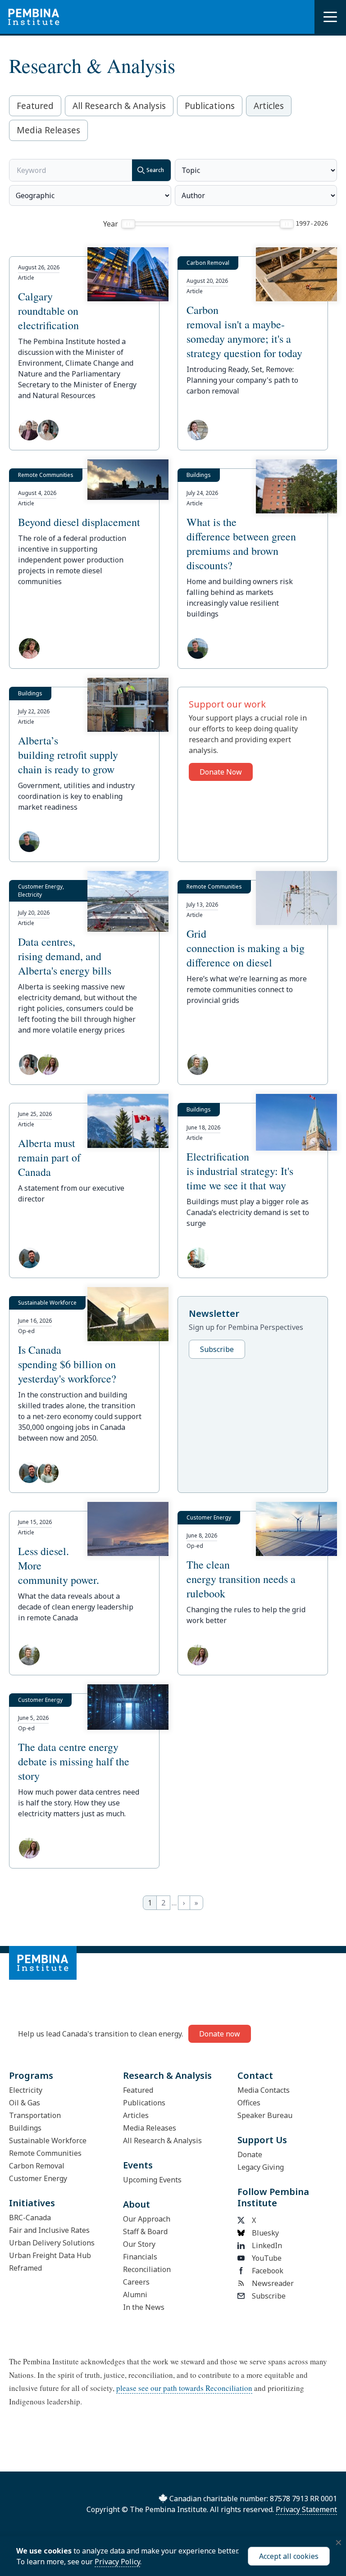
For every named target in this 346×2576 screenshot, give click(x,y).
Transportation (35, 2115)
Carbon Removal (37, 2166)
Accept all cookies (289, 2556)
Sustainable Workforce (48, 2141)
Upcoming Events (152, 2180)
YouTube (267, 2258)
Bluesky (265, 2233)
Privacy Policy (117, 2562)
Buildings (25, 2128)
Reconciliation (147, 2269)
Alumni (135, 2295)
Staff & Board (145, 2231)
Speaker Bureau (265, 2115)
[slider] (128, 224)
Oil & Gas (25, 2103)
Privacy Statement (306, 2509)
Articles (269, 106)
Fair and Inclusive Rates (49, 2230)
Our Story (139, 2244)
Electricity (26, 2090)
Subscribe (217, 1349)
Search (155, 170)
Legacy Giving (261, 2167)
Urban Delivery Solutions (52, 2243)
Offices (249, 2103)
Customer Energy (38, 2178)
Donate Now (221, 772)
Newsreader (273, 2283)
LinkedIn (267, 2245)
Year (111, 224)
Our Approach (147, 2219)
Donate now (220, 2034)
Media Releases (48, 130)
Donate (250, 2154)
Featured (35, 106)
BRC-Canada (30, 2218)
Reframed (25, 2268)
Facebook (268, 2271)
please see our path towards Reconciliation (184, 2388)
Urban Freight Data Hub (50, 2255)
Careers (136, 2282)
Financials (140, 2257)
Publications (210, 106)
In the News (144, 2307)
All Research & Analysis (119, 106)
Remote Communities (45, 2153)
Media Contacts (264, 2090)
